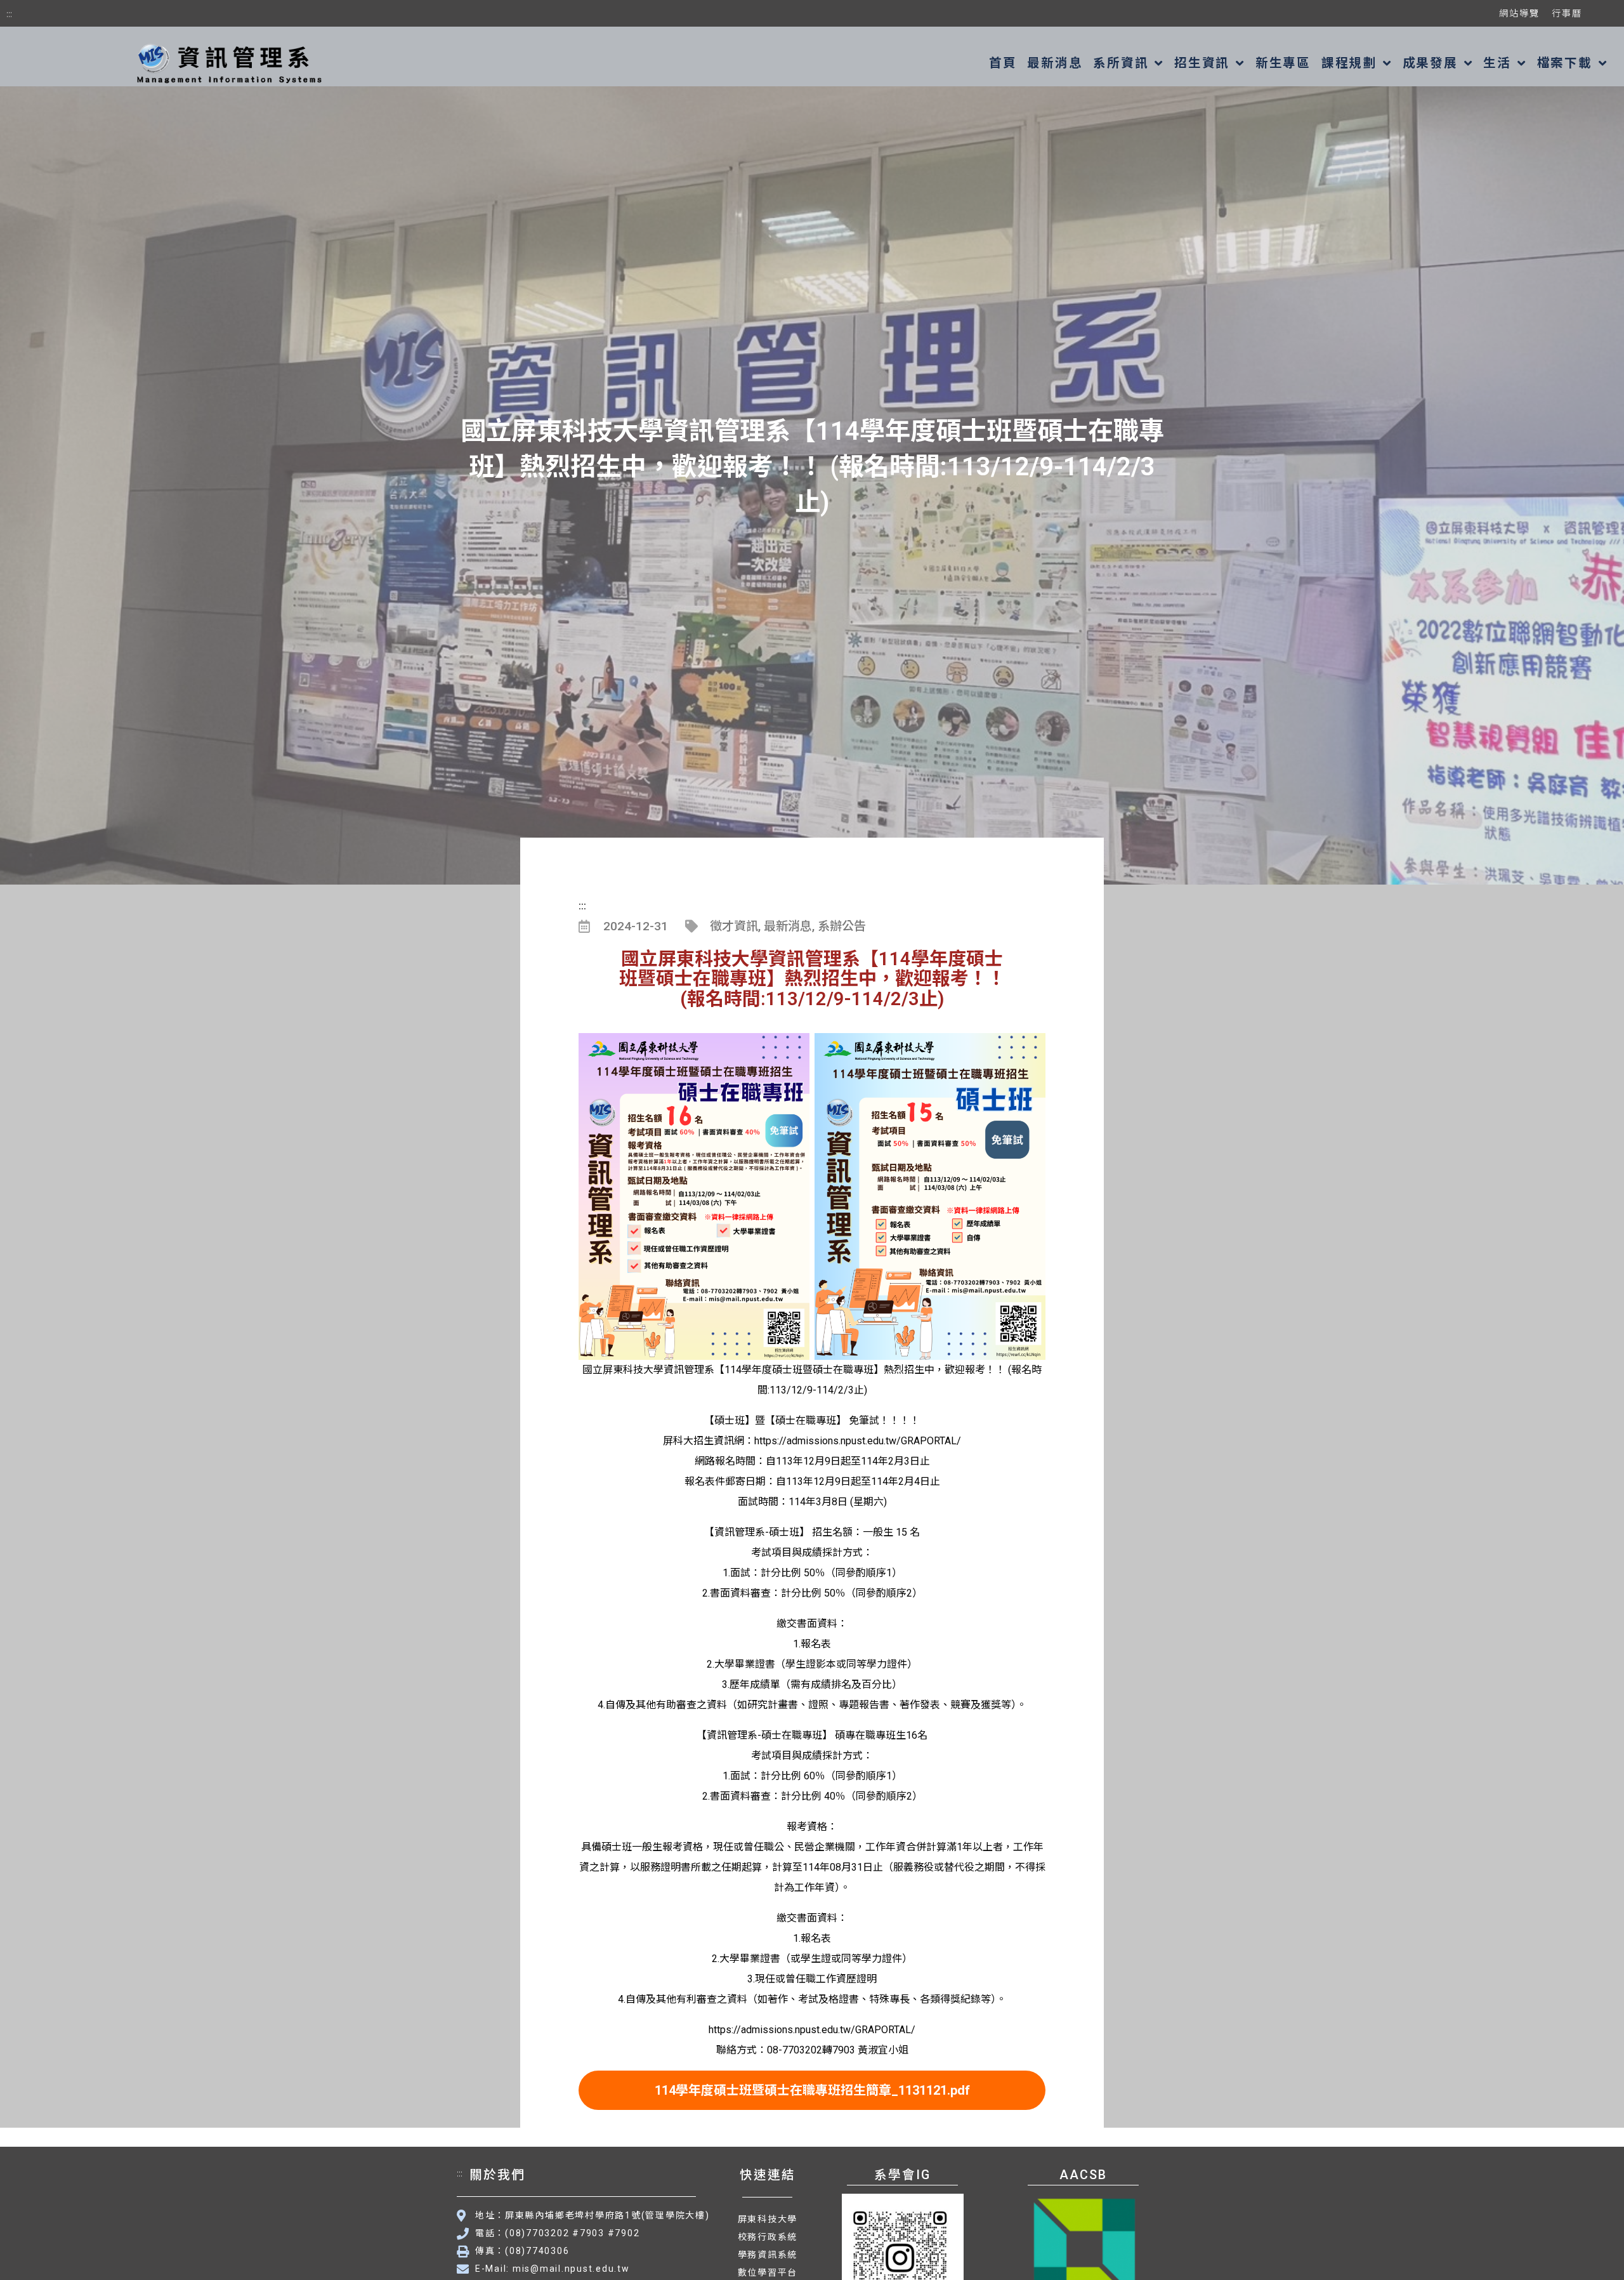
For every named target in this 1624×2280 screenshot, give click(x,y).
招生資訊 (1202, 63)
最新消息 (1055, 63)
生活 (1497, 63)
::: (9, 13)
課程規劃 (1349, 63)
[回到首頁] (227, 63)
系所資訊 (1121, 63)
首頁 (1003, 63)
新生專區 (1283, 63)
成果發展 (1430, 63)
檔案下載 (1565, 63)
